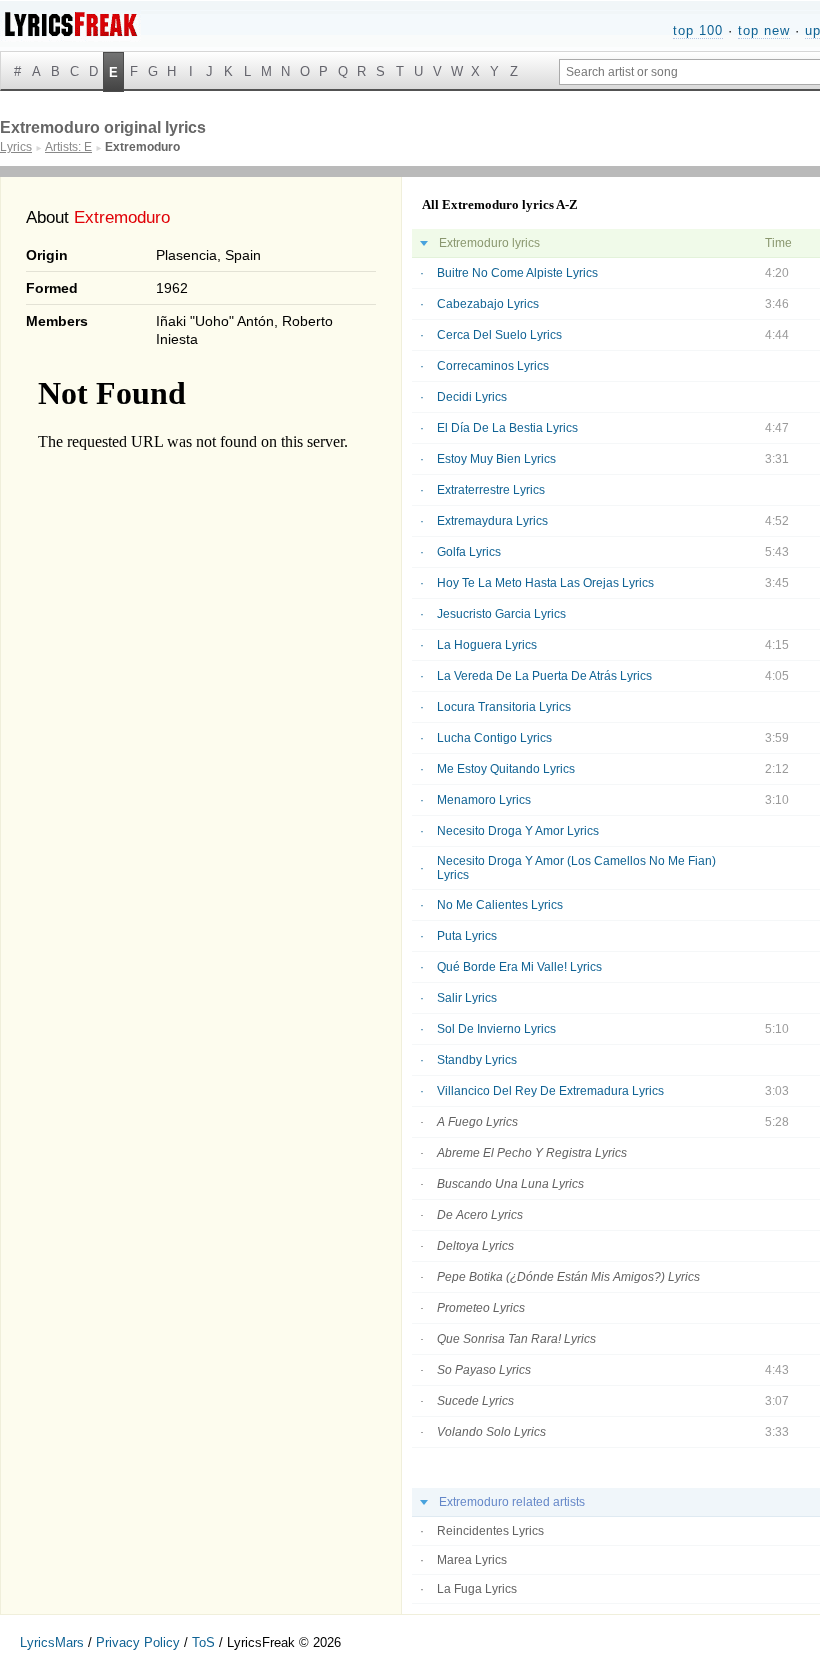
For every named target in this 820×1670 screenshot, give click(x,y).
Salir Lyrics (467, 998)
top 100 (698, 30)
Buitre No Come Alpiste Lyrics (517, 273)
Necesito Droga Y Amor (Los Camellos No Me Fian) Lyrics (576, 868)
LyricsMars (52, 1642)
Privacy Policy (138, 1642)
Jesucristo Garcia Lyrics (501, 614)
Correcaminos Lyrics (493, 366)
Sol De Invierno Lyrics (496, 1029)
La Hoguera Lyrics (487, 645)
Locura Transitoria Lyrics (504, 707)
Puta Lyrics (467, 936)
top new (764, 30)
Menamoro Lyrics (484, 800)
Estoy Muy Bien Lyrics (496, 459)
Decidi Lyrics (472, 397)
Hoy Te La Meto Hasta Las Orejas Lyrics (545, 583)
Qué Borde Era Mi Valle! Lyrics (519, 967)
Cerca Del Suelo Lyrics (499, 335)
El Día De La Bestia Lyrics (507, 428)
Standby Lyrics (477, 1060)
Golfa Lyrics (469, 552)
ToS (203, 1642)
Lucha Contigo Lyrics (494, 738)
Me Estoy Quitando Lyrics (506, 769)
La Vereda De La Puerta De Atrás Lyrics (544, 676)
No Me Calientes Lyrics (500, 905)
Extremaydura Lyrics (492, 521)
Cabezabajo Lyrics (488, 304)
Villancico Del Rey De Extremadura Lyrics (550, 1091)
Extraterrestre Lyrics (491, 490)
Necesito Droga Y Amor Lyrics (518, 831)
